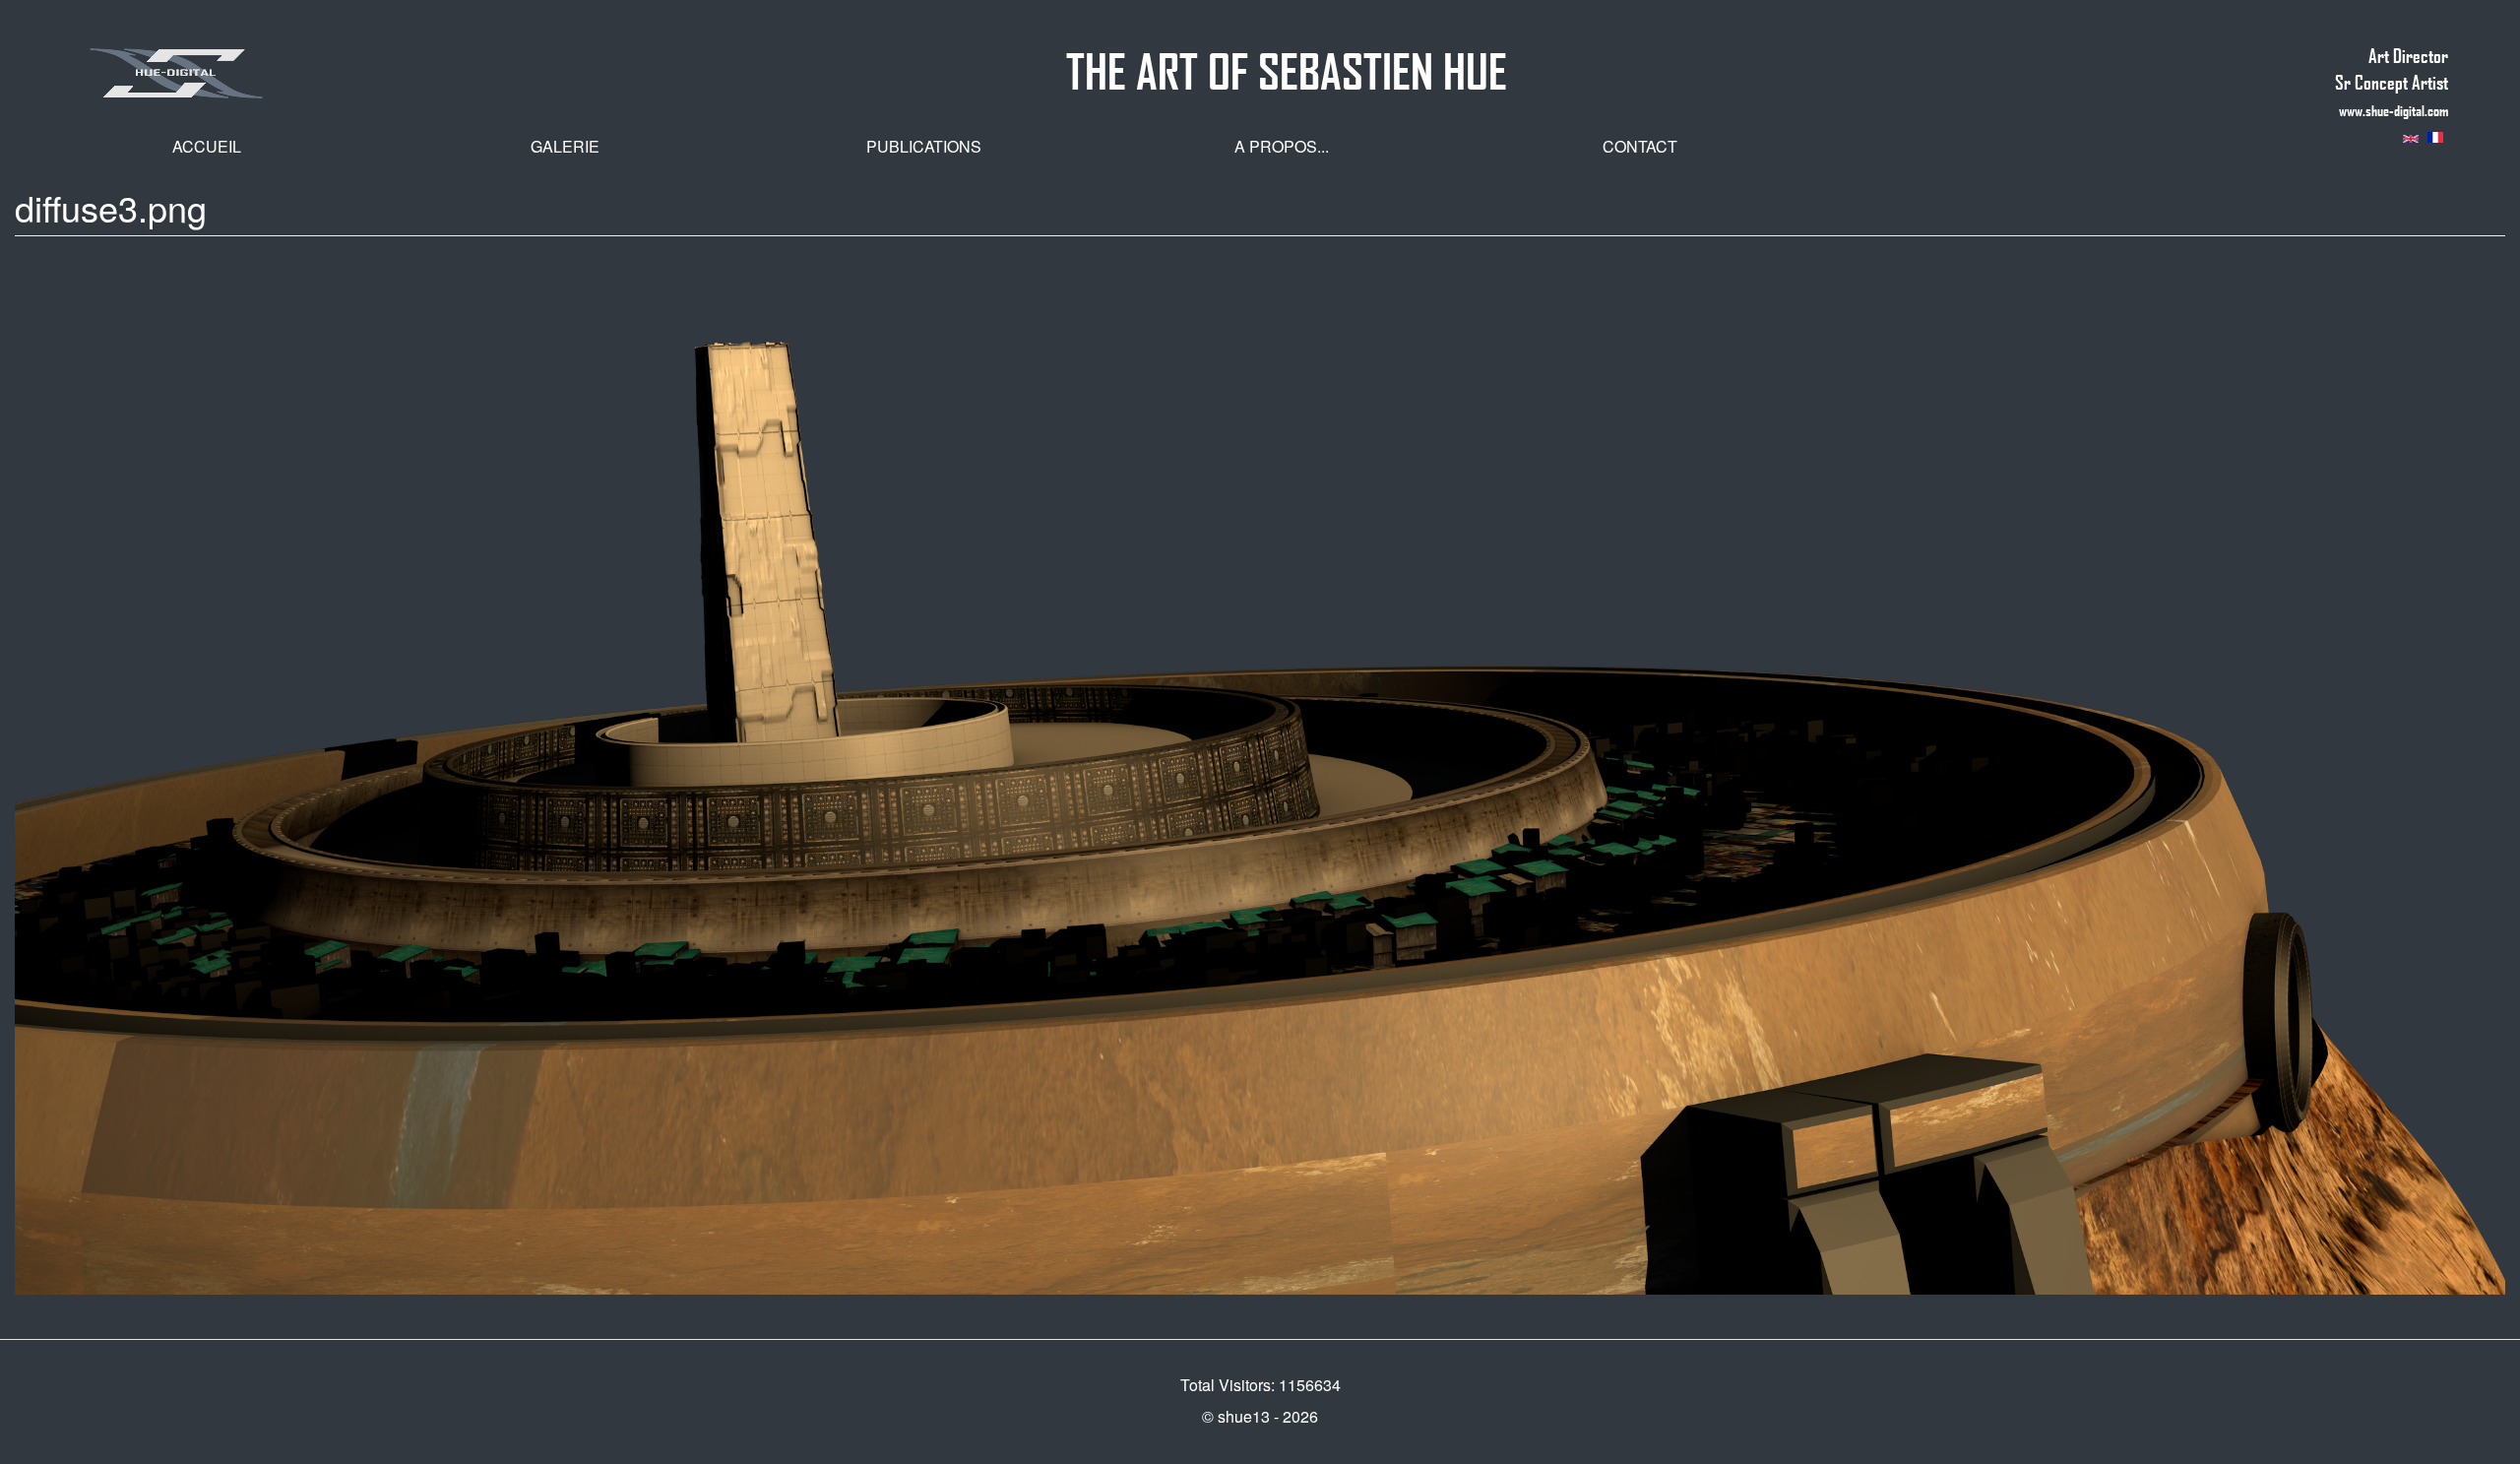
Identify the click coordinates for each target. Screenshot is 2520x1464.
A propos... (1282, 146)
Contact (1640, 146)
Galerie (565, 146)
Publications (924, 146)
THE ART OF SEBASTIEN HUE (1287, 63)
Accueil (207, 146)
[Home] (264, 73)
